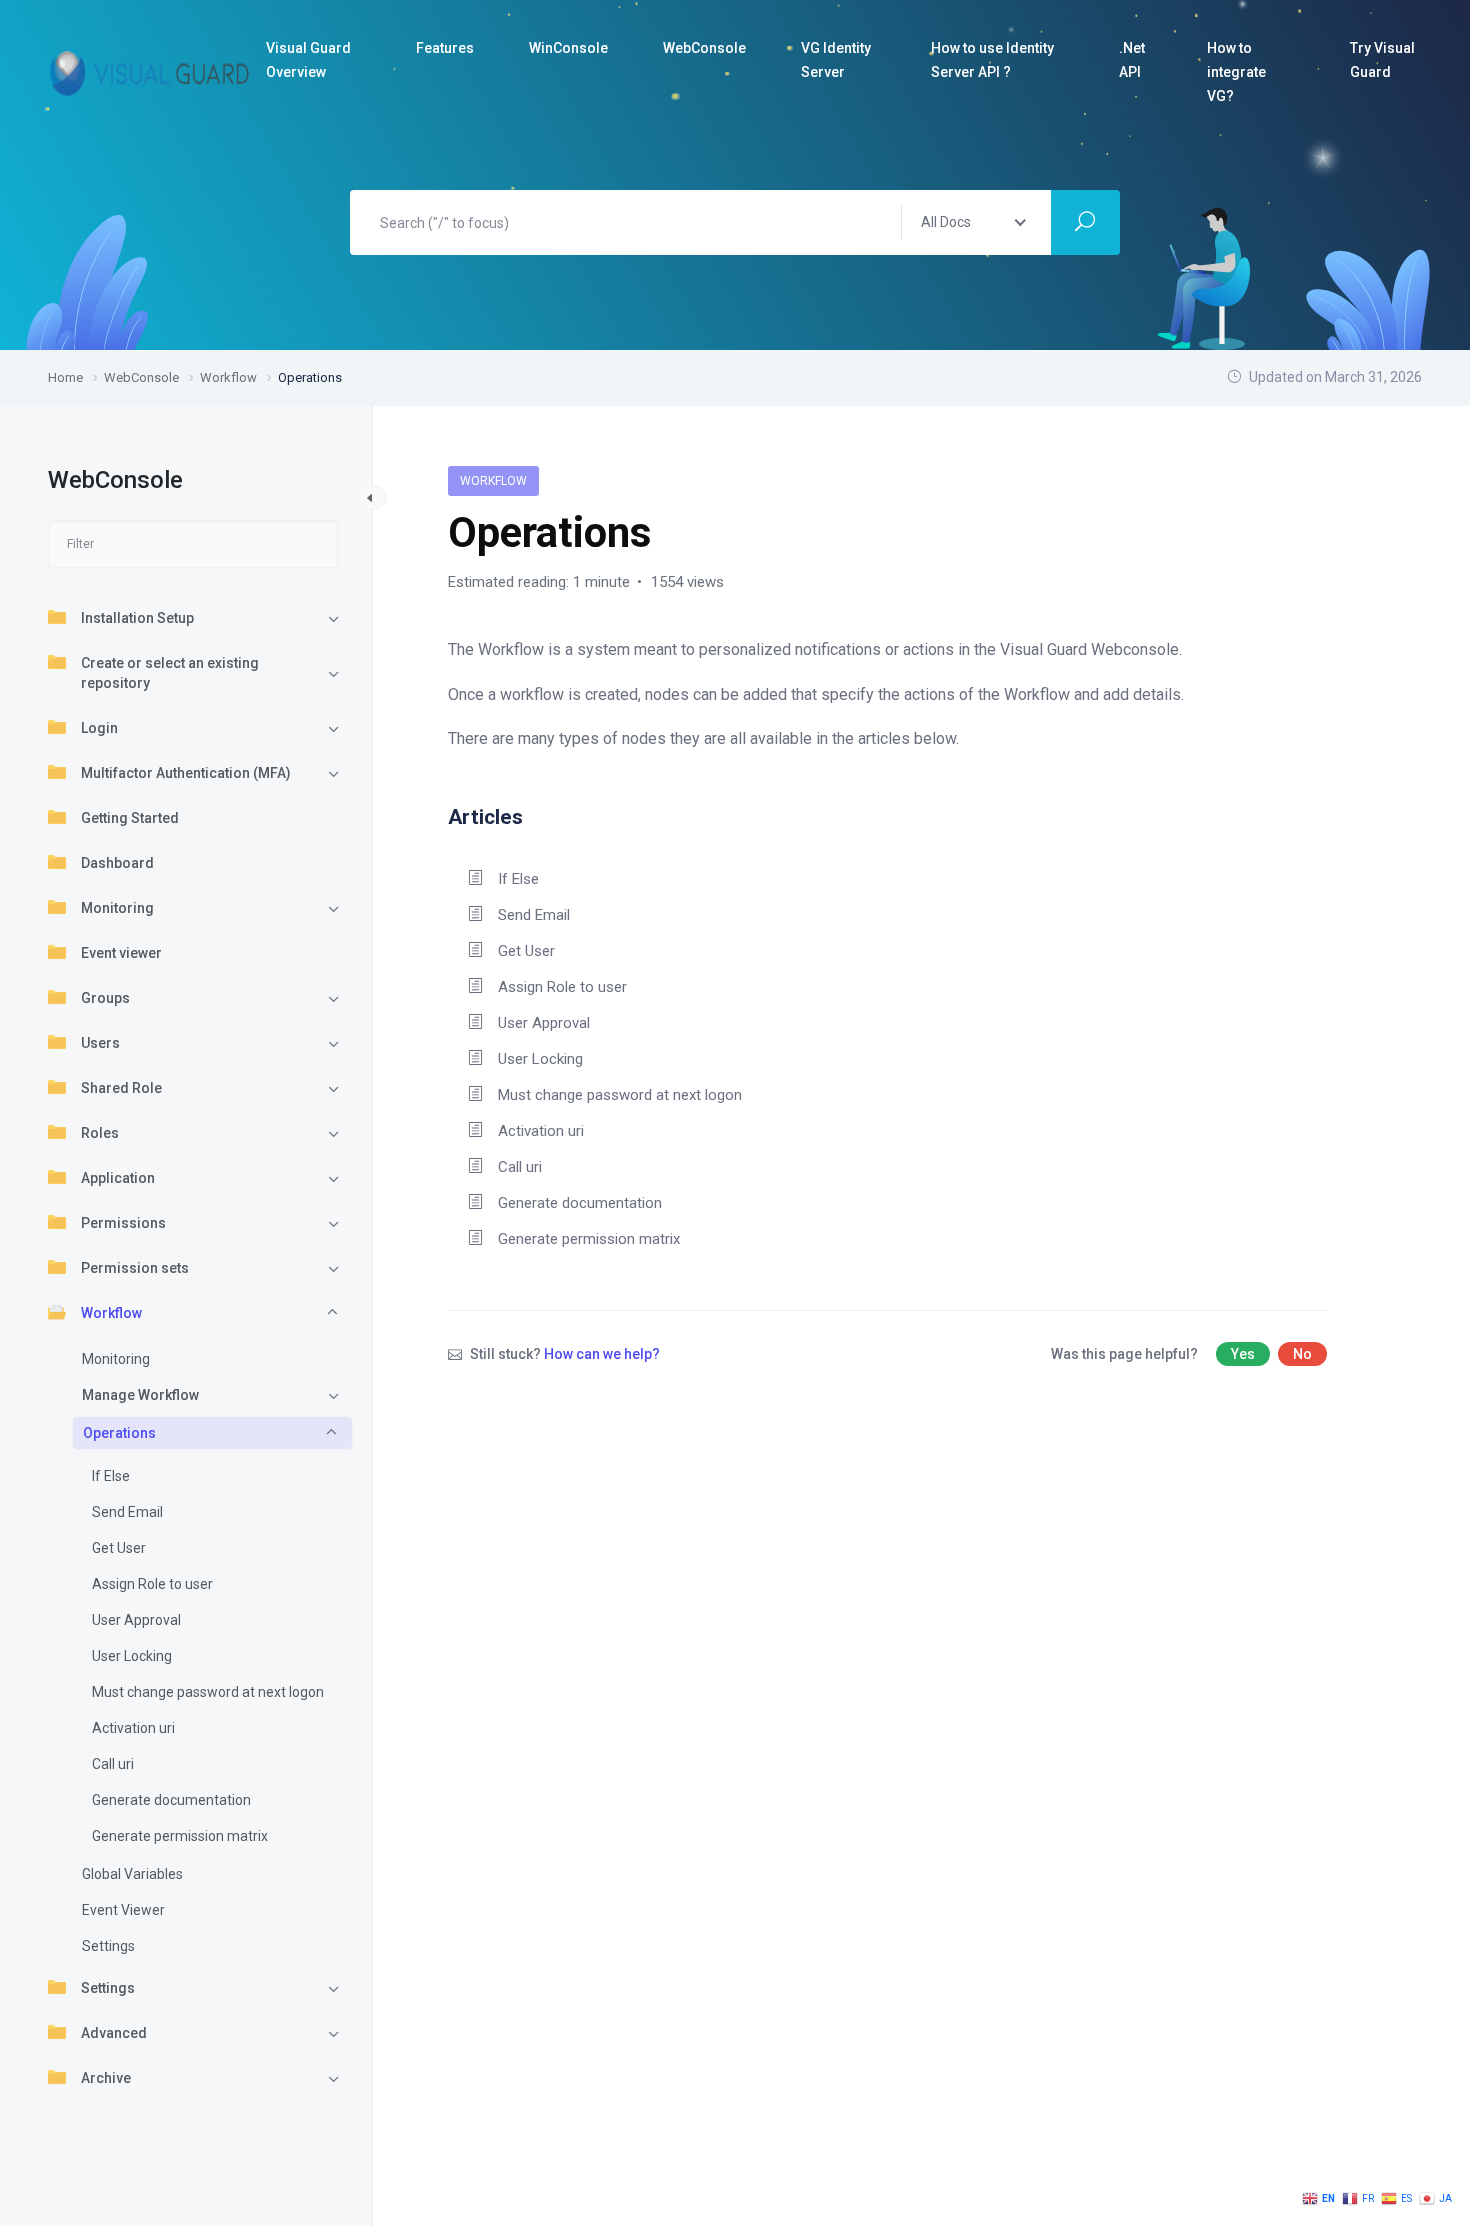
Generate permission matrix (180, 1836)
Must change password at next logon (208, 1692)
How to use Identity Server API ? (992, 60)
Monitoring (117, 908)
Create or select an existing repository (170, 673)
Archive (106, 2078)
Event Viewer (123, 1910)
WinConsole (568, 48)
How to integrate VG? (1236, 72)
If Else (111, 1476)
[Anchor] (533, 814)
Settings (108, 1946)
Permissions (123, 1223)
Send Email (127, 1512)
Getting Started (130, 818)
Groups (105, 998)
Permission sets (135, 1268)
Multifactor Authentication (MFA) (186, 773)
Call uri (113, 1764)
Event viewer (121, 953)
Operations (119, 1433)
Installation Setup (137, 618)
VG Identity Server (836, 60)
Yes (1243, 1354)
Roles (100, 1133)
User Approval (136, 1620)
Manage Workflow (140, 1395)
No (1302, 1354)
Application (118, 1178)
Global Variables (132, 1874)
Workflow (111, 1313)
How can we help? (602, 1354)
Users (100, 1043)
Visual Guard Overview (308, 60)
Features (445, 48)
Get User (119, 1548)
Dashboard (117, 863)
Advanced (114, 2033)
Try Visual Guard (1382, 60)
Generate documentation (171, 1800)
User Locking (132, 1656)
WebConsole (704, 48)
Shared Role (121, 1088)
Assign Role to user (152, 1584)
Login (99, 728)
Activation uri (133, 1728)
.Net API (1132, 60)
